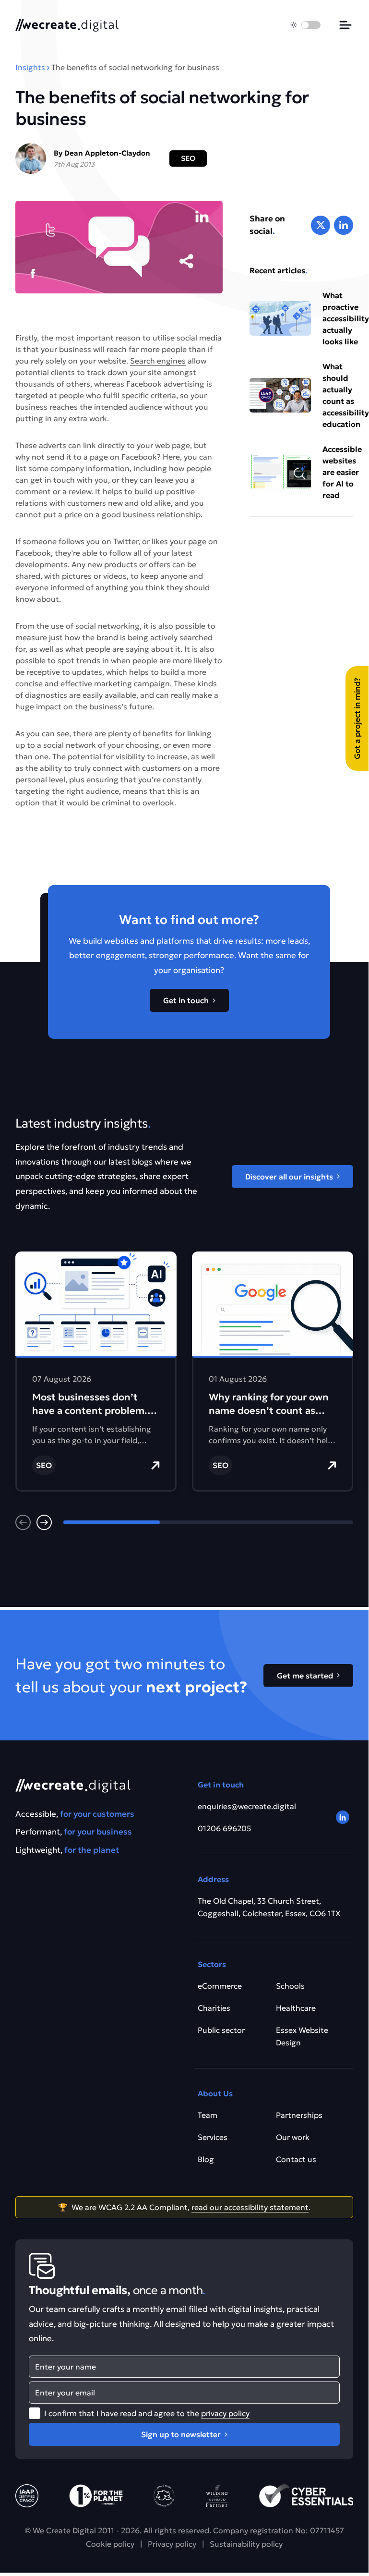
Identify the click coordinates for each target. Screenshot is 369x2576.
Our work (293, 2137)
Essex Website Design (302, 2036)
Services (213, 2137)
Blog (206, 2159)
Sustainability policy (246, 2544)
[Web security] (306, 2496)
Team (208, 2115)
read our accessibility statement (250, 2207)
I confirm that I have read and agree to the (147, 2413)
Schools (290, 1986)
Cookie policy (110, 2544)
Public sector (221, 2030)
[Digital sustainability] (217, 2496)
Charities (214, 2008)
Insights (30, 67)
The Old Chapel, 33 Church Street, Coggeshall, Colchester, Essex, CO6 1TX (269, 1907)
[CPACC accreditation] (27, 2496)
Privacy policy (172, 2544)
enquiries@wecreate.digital (247, 1806)
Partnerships (299, 2115)
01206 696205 (224, 1828)
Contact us (296, 2159)
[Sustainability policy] (96, 2496)
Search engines (158, 361)
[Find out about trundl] (164, 2496)
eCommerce (220, 1986)
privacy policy (225, 2413)
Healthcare (296, 2008)
